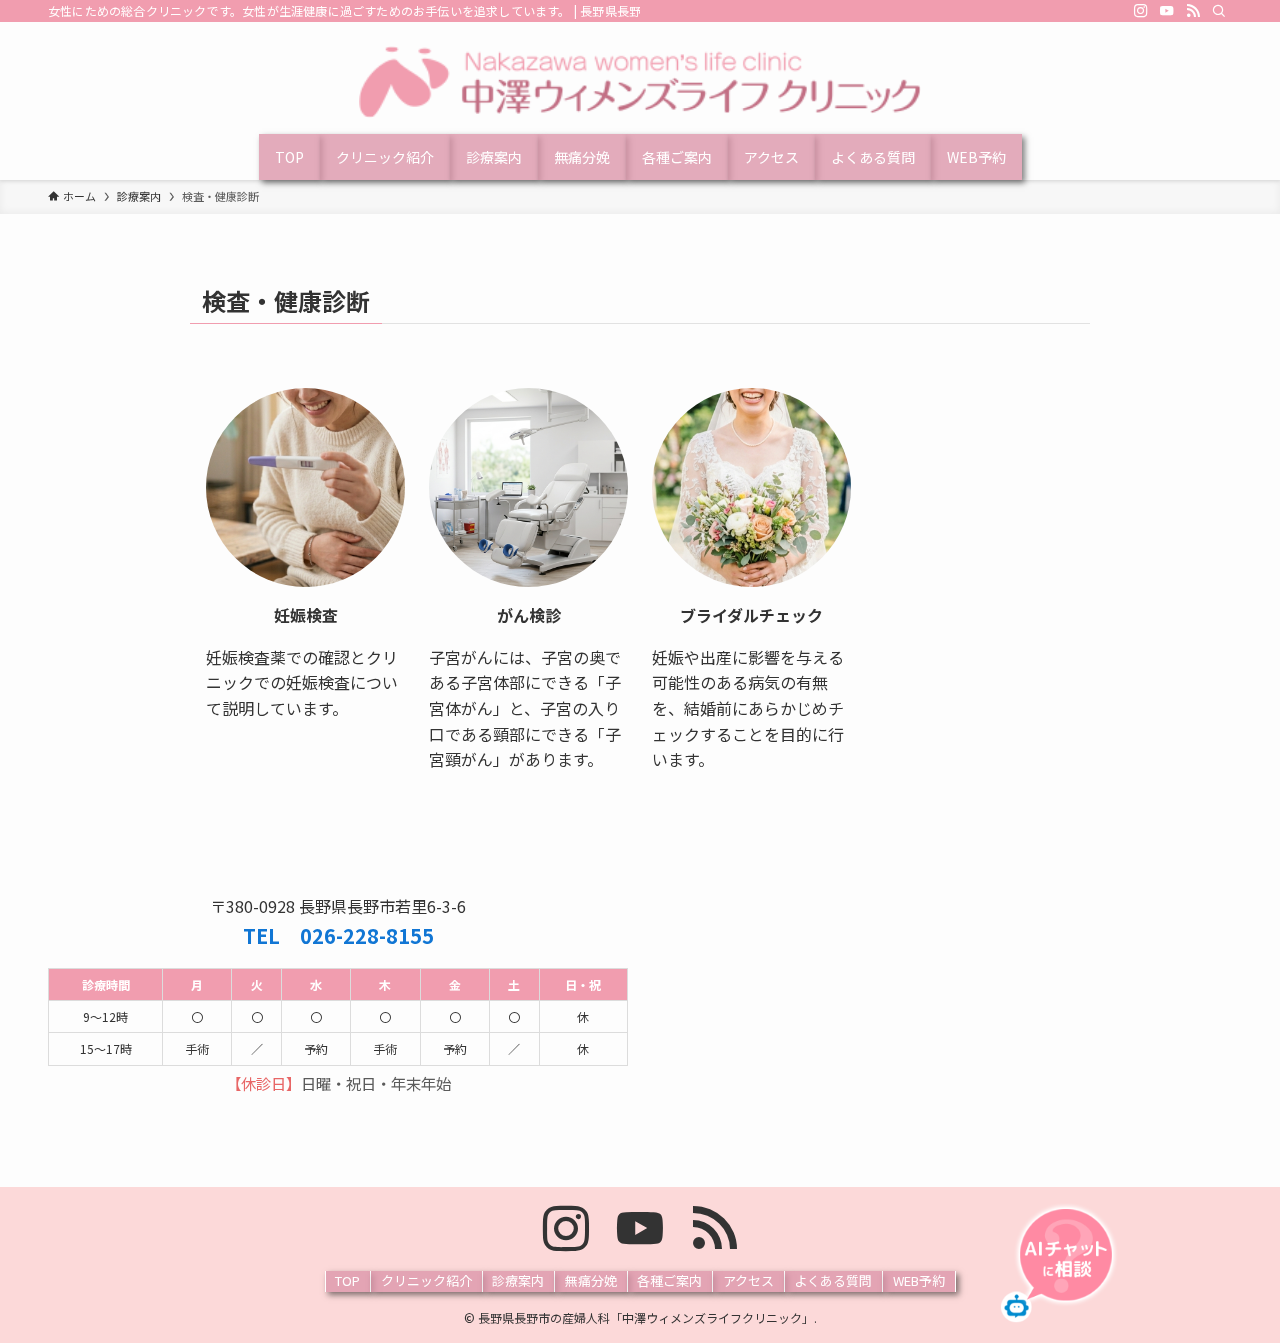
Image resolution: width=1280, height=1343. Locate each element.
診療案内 (518, 1280)
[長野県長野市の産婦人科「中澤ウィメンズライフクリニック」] (640, 82)
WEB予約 (919, 1280)
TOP (347, 1280)
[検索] (1219, 11)
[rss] (1193, 11)
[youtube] (1167, 11)
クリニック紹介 (426, 1280)
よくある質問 (833, 1280)
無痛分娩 (591, 1280)
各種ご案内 (669, 1280)
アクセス (748, 1280)
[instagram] (1141, 11)
